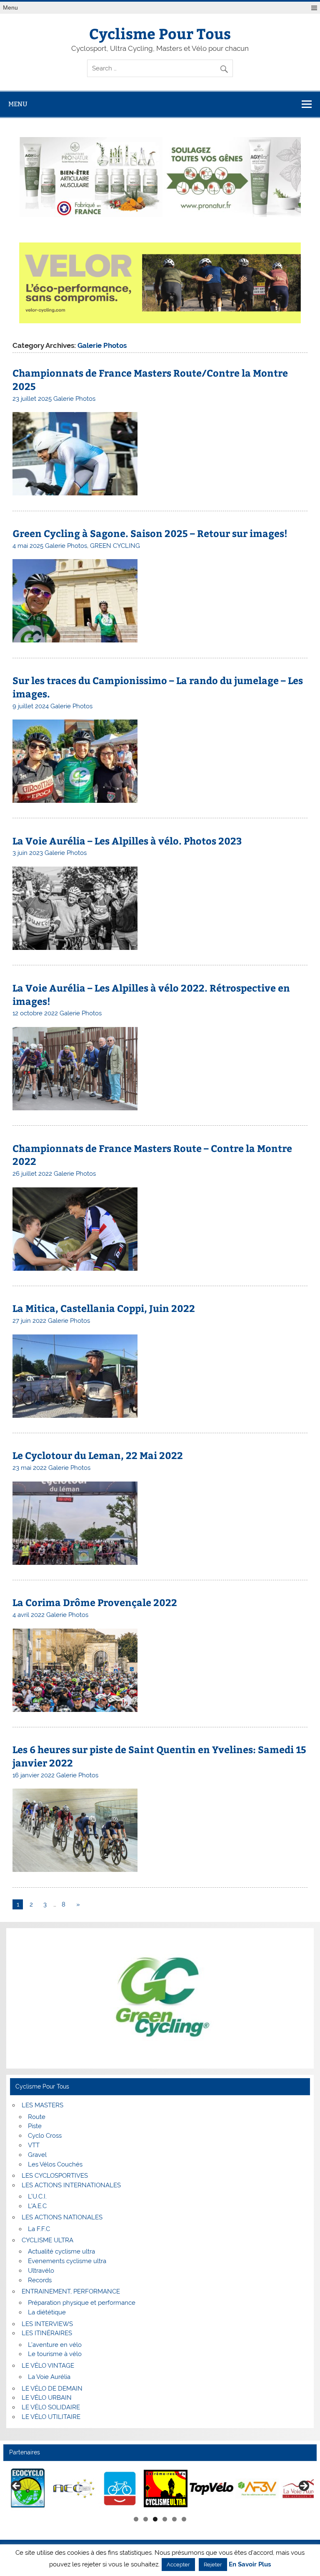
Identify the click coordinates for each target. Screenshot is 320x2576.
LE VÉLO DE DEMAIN (52, 2389)
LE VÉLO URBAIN (47, 2398)
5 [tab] (174, 2519)
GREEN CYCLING (115, 546)
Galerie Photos (74, 399)
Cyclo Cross (45, 2136)
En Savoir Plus (250, 2565)
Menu (10, 8)
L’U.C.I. (37, 2196)
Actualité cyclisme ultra (61, 2251)
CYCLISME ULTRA (47, 2240)
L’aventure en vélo (55, 2345)
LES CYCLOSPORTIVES (55, 2176)
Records (40, 2280)
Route (37, 2117)
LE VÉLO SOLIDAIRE (51, 2407)
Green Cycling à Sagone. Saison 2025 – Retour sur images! (150, 533)
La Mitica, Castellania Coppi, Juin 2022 (104, 1308)
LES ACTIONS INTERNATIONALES (71, 2185)
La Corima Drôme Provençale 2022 (95, 1602)
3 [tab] (155, 2519)
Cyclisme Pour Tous (160, 33)
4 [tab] (165, 2519)
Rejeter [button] (213, 2565)
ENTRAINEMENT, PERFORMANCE (71, 2291)
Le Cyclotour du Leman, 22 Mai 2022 (98, 1455)
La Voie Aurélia (49, 2377)
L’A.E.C (37, 2206)
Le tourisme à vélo (55, 2354)
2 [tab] (146, 2519)
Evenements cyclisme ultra (67, 2261)
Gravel (37, 2155)
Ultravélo (41, 2271)
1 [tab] (136, 2519)
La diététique (47, 2312)
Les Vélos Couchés (55, 2164)
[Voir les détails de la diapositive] (28, 2489)
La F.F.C (39, 2229)
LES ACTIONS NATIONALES (62, 2217)
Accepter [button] (178, 2565)
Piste (35, 2126)
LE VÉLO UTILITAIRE (51, 2417)
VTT (34, 2145)
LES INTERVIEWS (47, 2324)
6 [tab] (184, 2519)
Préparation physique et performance (82, 2303)
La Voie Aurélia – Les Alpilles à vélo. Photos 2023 (127, 841)
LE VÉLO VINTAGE (48, 2366)
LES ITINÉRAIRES (47, 2333)
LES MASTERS (42, 2105)
